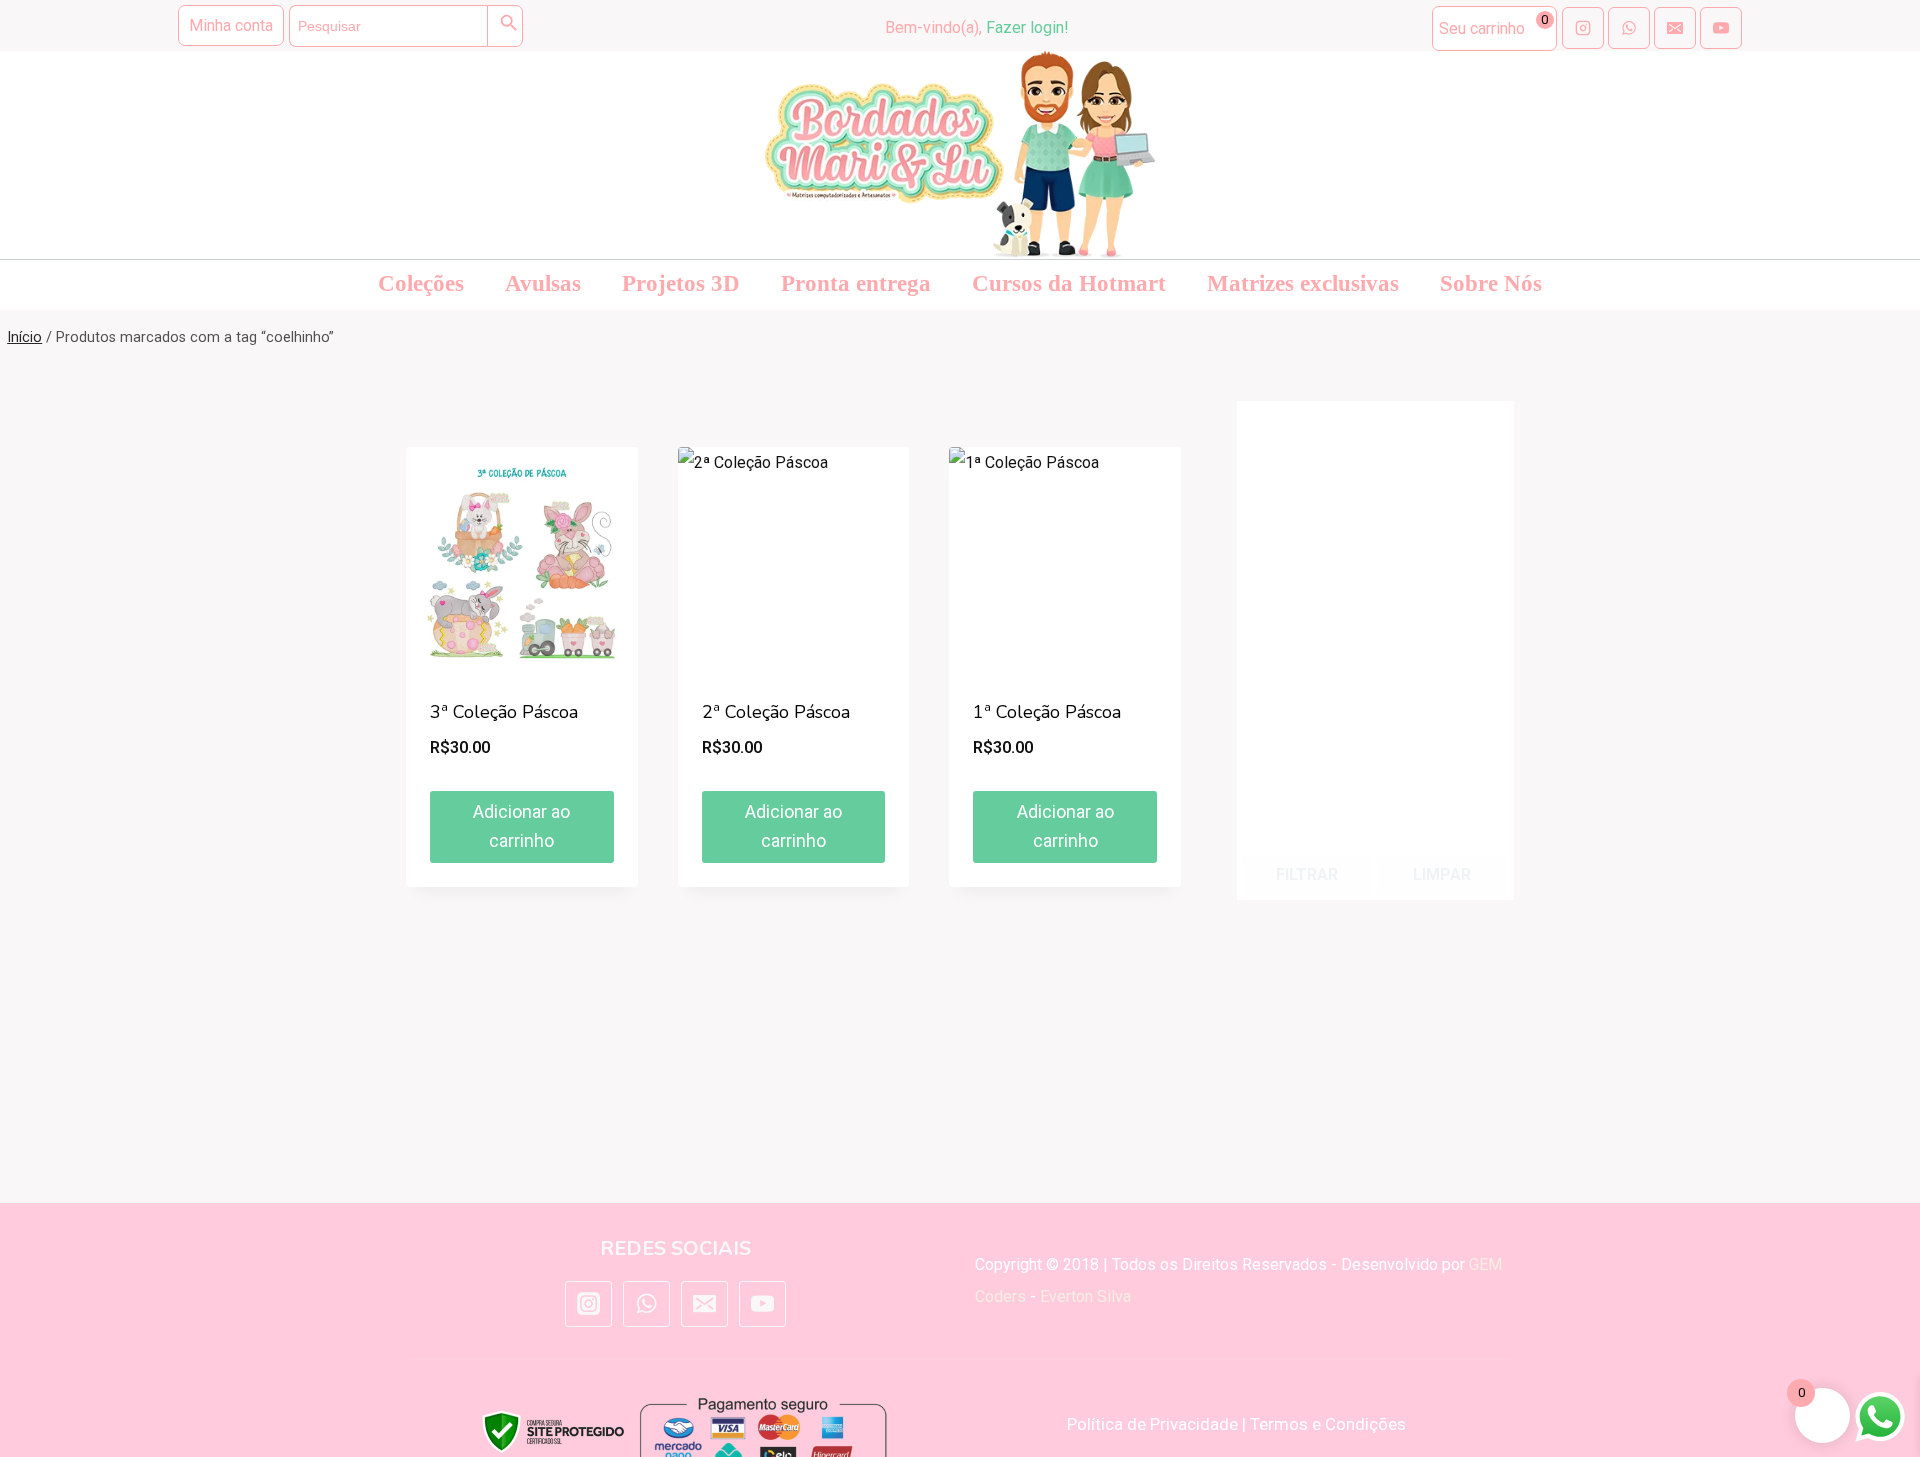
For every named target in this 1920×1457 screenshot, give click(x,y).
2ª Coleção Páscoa (776, 712)
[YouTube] (762, 1304)
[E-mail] (704, 1304)
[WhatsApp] (646, 1304)
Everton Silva (1085, 1296)
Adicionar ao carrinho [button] (521, 826)
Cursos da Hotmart (1069, 283)
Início (24, 337)
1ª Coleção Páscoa (1047, 712)
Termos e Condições (1328, 1424)
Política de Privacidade (1152, 1424)
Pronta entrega (856, 283)
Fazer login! (1027, 27)
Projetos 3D (681, 283)
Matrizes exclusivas (1303, 283)
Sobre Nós (1491, 283)
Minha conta (231, 25)
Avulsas (543, 283)
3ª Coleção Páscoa (504, 712)
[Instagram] (588, 1304)
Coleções (421, 283)
